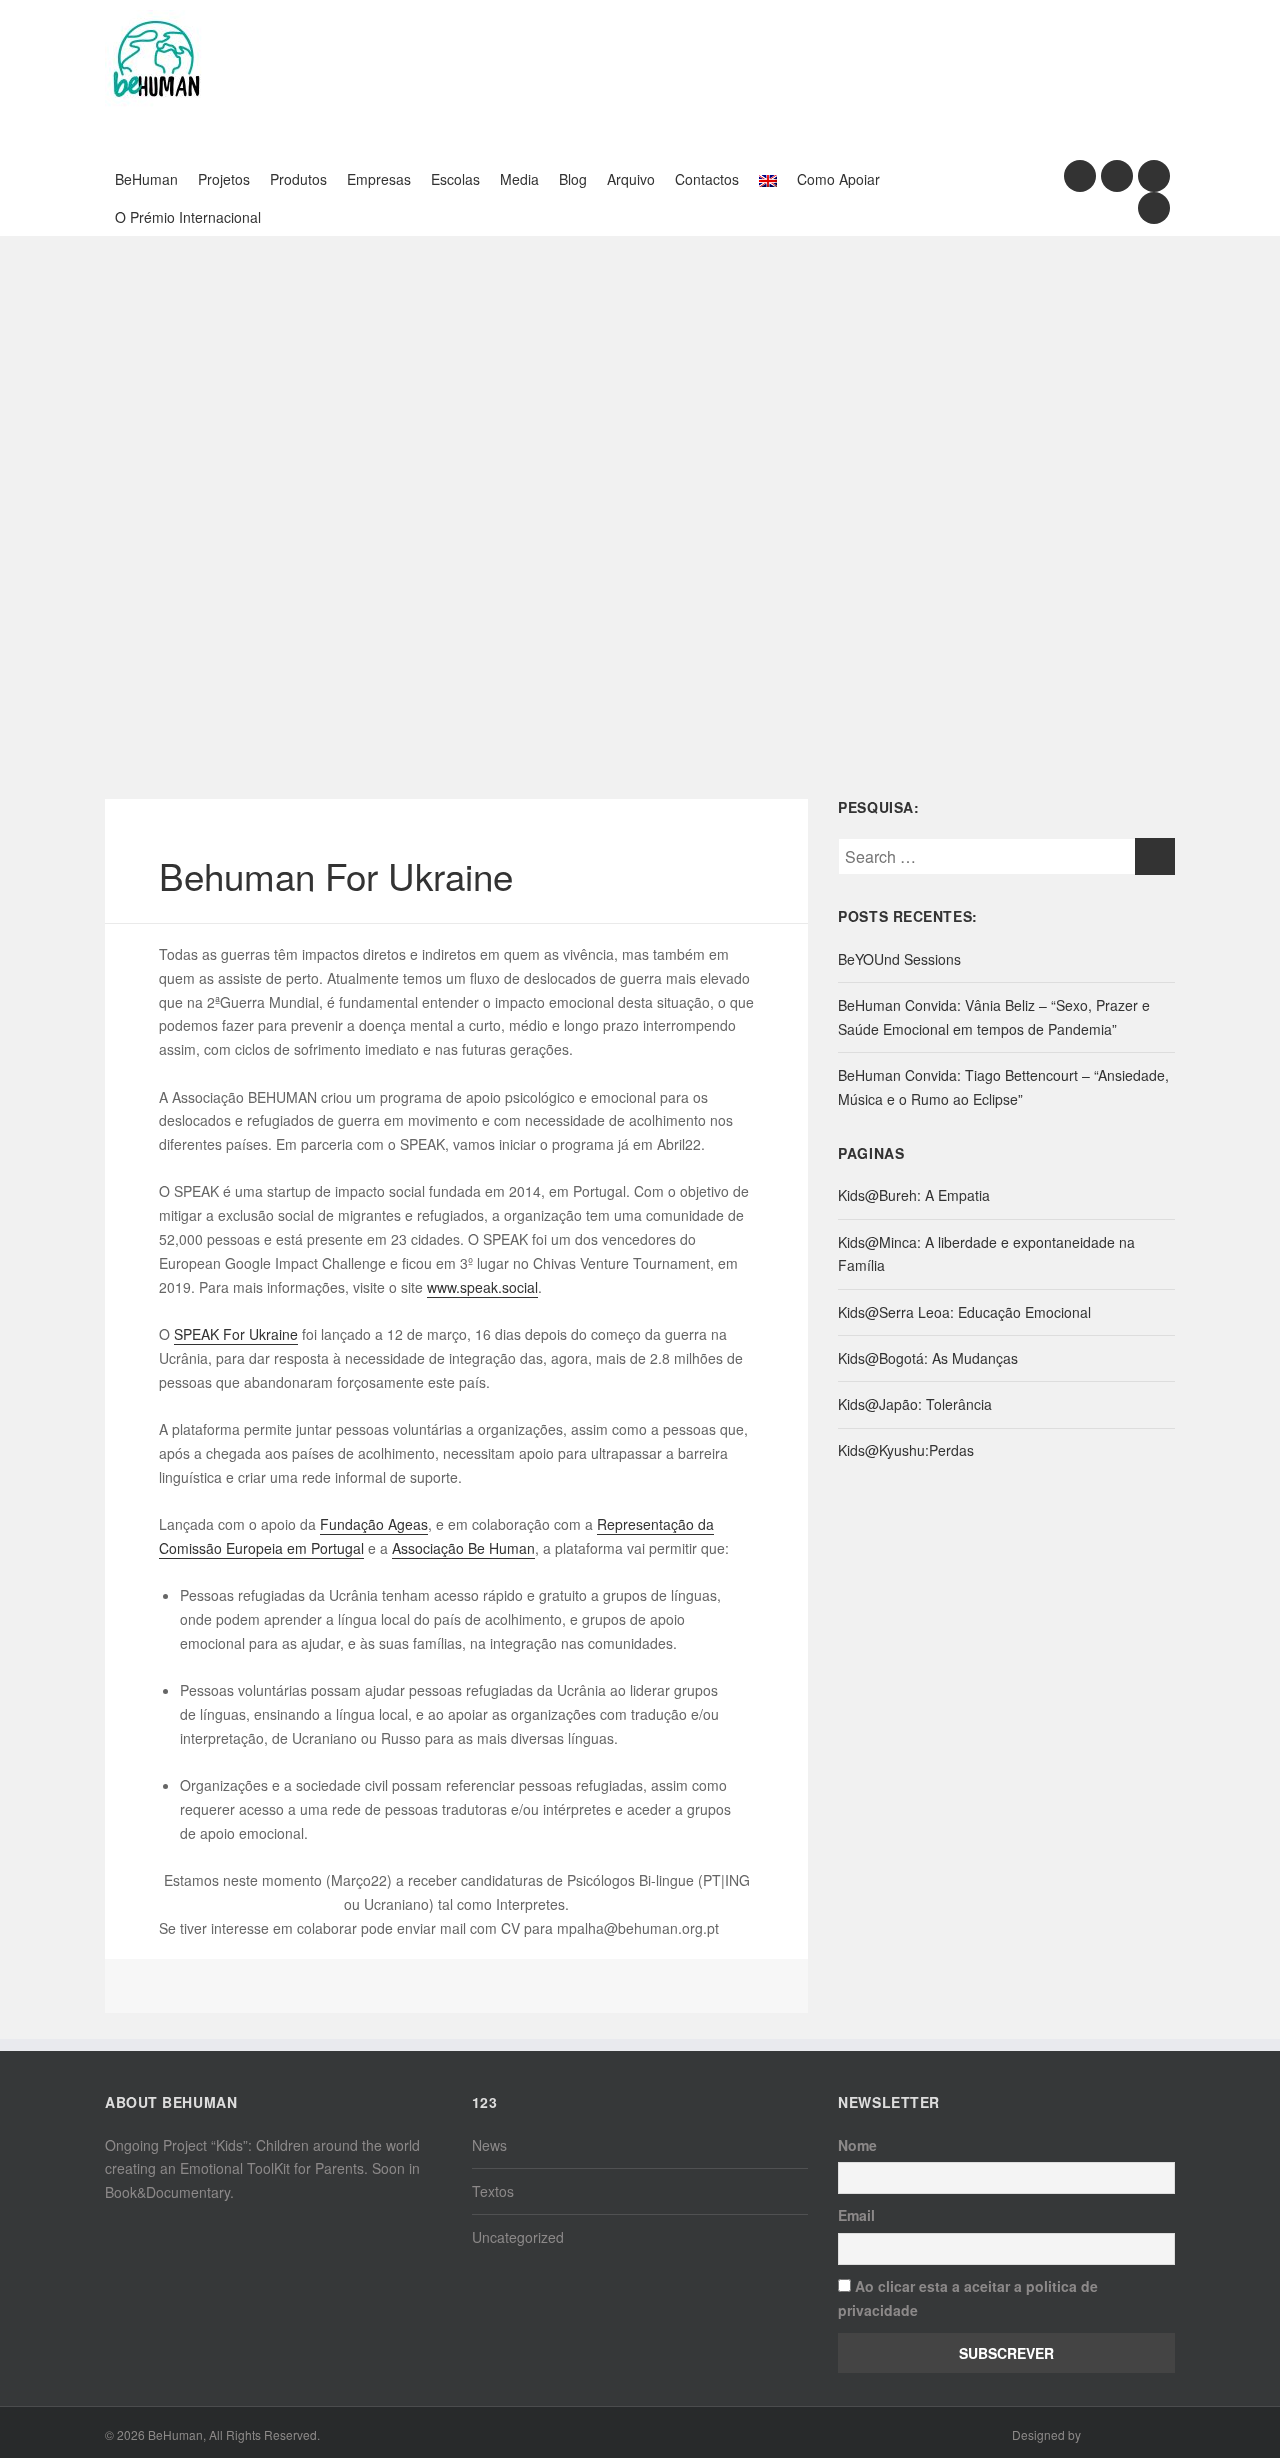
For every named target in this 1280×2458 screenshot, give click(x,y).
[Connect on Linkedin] (1154, 208)
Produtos (298, 179)
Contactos (707, 179)
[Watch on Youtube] (1154, 176)
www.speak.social (482, 1287)
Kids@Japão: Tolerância (915, 1404)
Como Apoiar (838, 179)
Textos (493, 2191)
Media (519, 179)
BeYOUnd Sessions (899, 959)
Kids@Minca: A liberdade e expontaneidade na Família (986, 1254)
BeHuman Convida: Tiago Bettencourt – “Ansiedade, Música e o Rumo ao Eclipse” (1003, 1087)
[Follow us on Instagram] (1117, 176)
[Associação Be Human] (155, 58)
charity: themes (1130, 2437)
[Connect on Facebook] (1080, 176)
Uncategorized (518, 2237)
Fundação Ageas (374, 1524)
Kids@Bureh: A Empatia (914, 1195)
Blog (573, 179)
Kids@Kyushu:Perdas (906, 1450)
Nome (857, 2145)
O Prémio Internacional (188, 217)
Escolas (455, 179)
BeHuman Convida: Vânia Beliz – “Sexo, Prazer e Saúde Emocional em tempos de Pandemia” (994, 1017)
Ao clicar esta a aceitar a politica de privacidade (968, 2298)
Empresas (379, 179)
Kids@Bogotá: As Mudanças (928, 1358)
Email (856, 2215)
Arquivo (631, 179)
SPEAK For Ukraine (236, 1334)
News (489, 2145)
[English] (768, 179)
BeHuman (146, 179)
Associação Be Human (463, 1548)
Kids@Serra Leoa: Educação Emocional (964, 1312)
